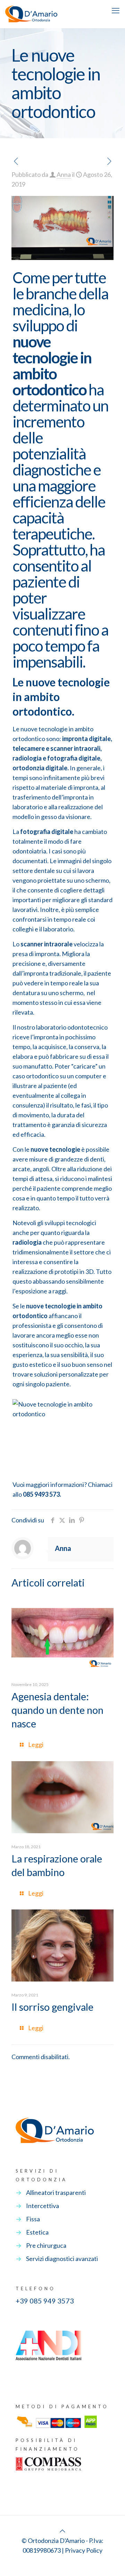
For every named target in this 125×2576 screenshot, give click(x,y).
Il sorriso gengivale (52, 2007)
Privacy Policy (84, 2550)
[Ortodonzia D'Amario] (31, 14)
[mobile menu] (116, 10)
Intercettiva (43, 2206)
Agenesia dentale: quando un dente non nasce (57, 1710)
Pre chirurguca (46, 2245)
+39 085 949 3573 (45, 2301)
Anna (64, 174)
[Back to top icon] (62, 2531)
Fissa (33, 2219)
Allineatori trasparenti (56, 2192)
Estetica (37, 2232)
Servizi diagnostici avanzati (62, 2259)
